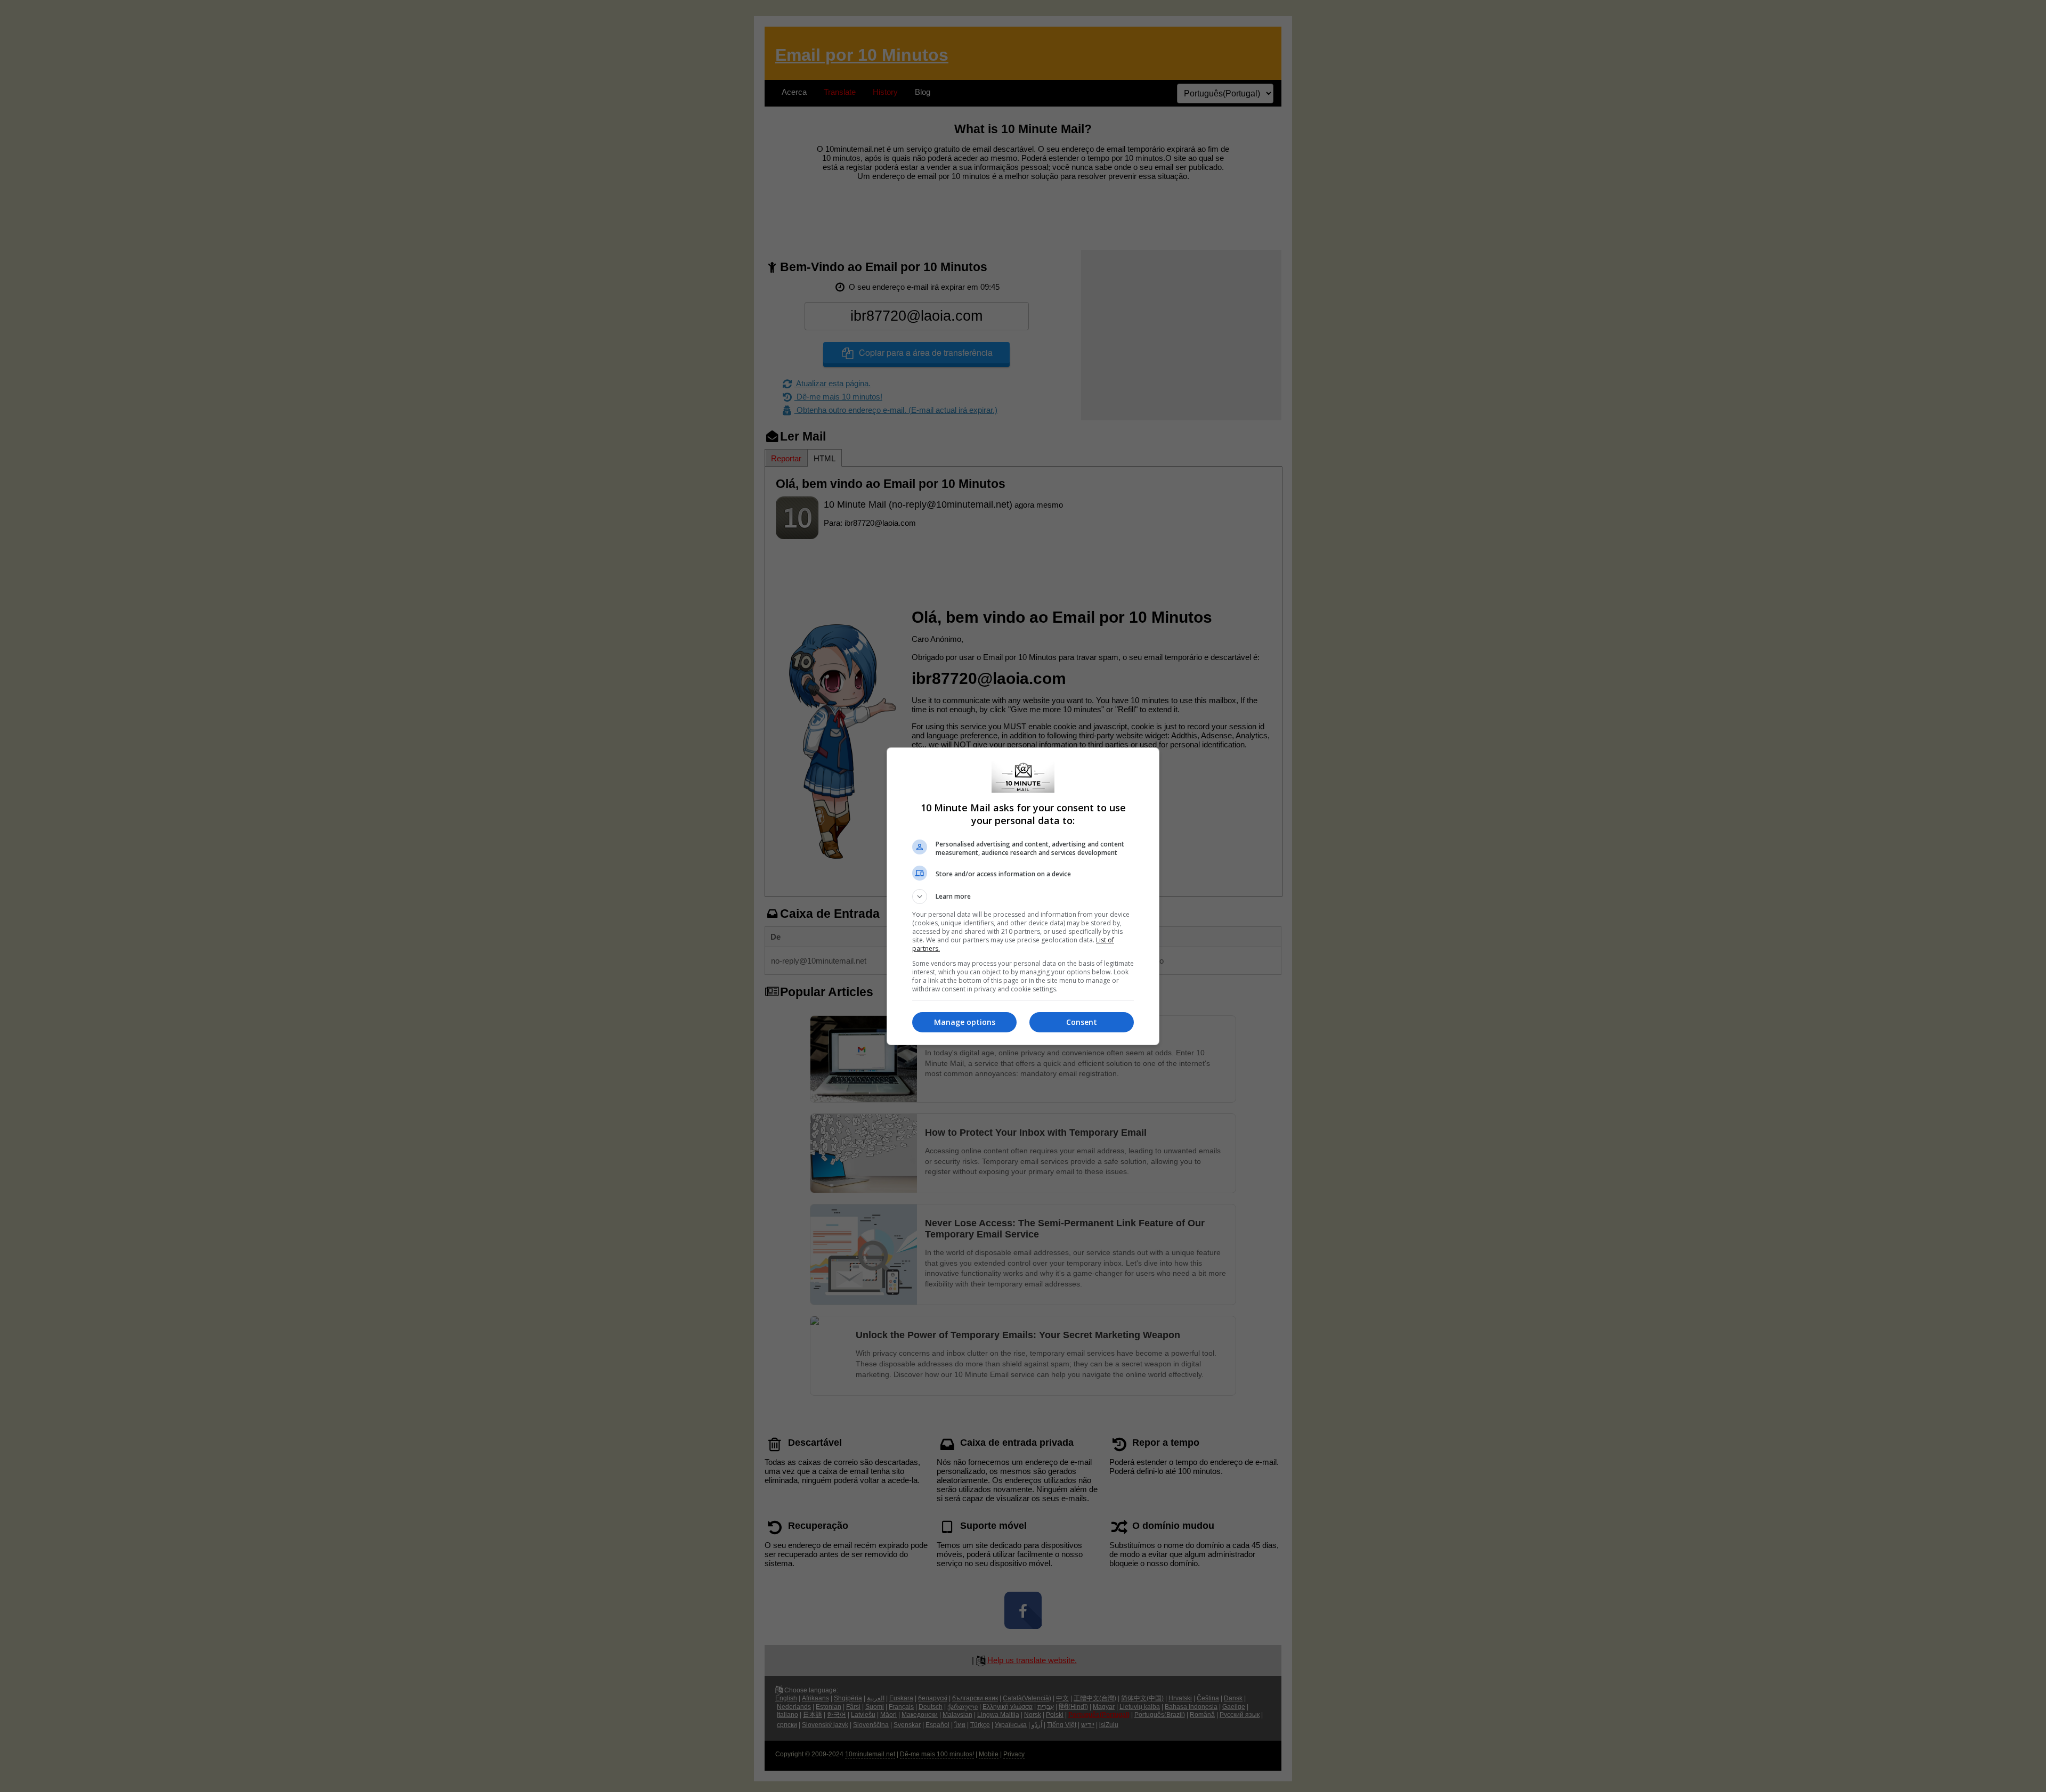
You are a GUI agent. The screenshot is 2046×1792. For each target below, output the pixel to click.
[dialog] (1023, 896)
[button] (1023, 897)
